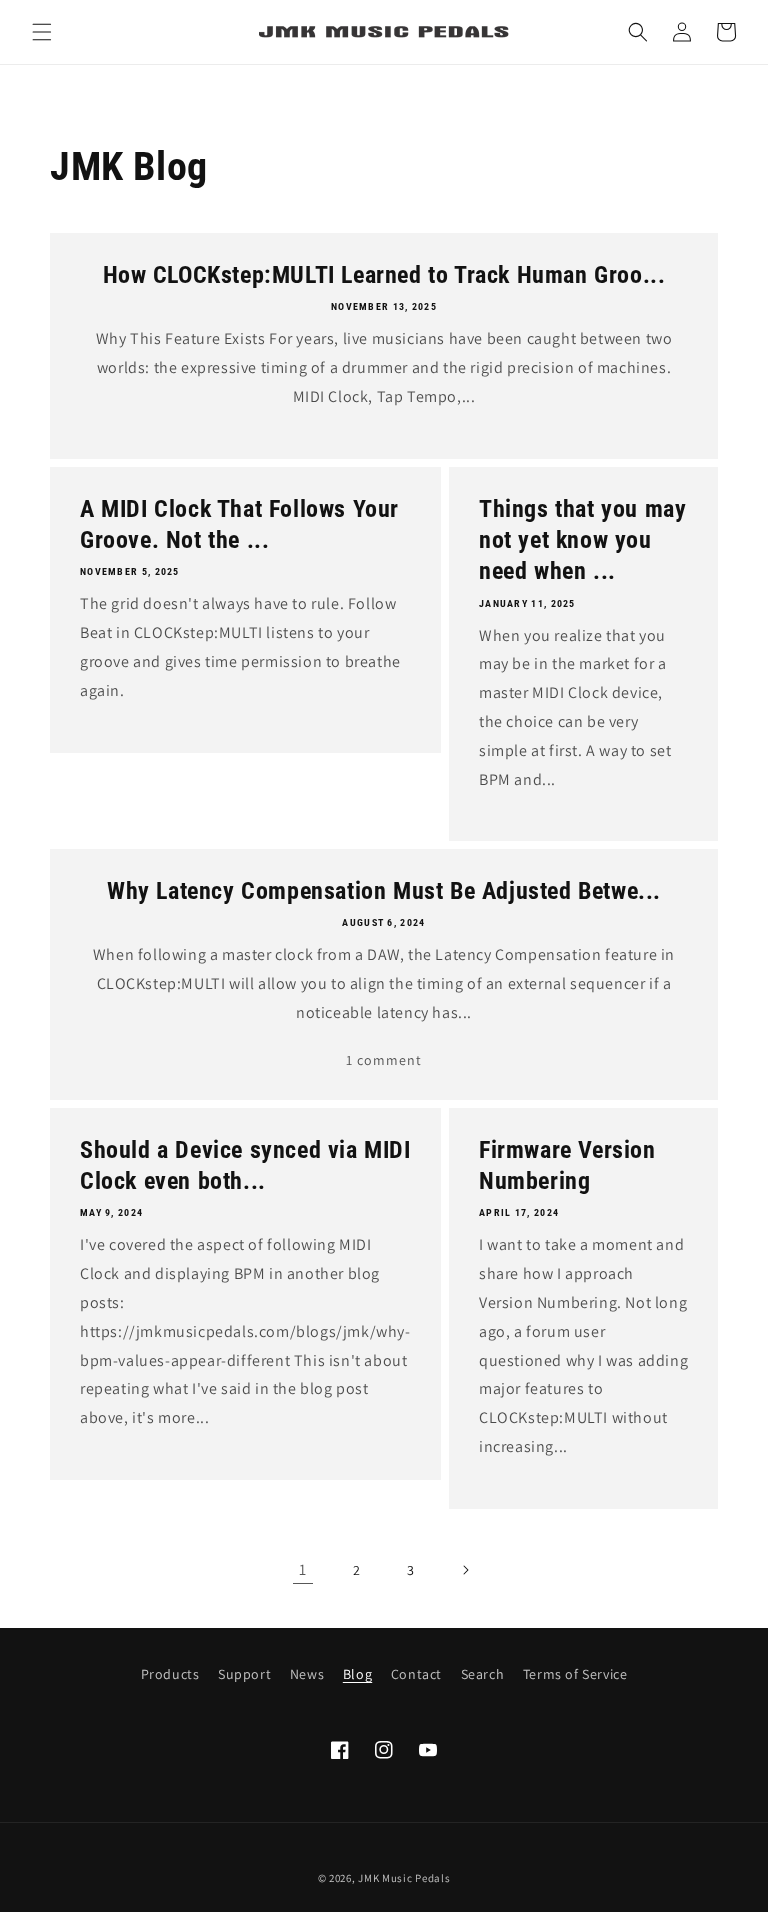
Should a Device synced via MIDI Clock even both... (245, 1165)
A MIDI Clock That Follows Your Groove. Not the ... (239, 524)
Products (170, 1674)
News (307, 1674)
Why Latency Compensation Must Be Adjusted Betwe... (384, 891)
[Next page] (465, 1570)
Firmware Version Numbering (567, 1165)
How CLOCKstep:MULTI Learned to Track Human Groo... (384, 275)
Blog (357, 1674)
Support (244, 1674)
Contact (416, 1674)
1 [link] (303, 1569)
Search (483, 1674)
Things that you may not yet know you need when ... (582, 540)
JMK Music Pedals (404, 1878)
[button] (42, 32)
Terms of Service (575, 1674)
